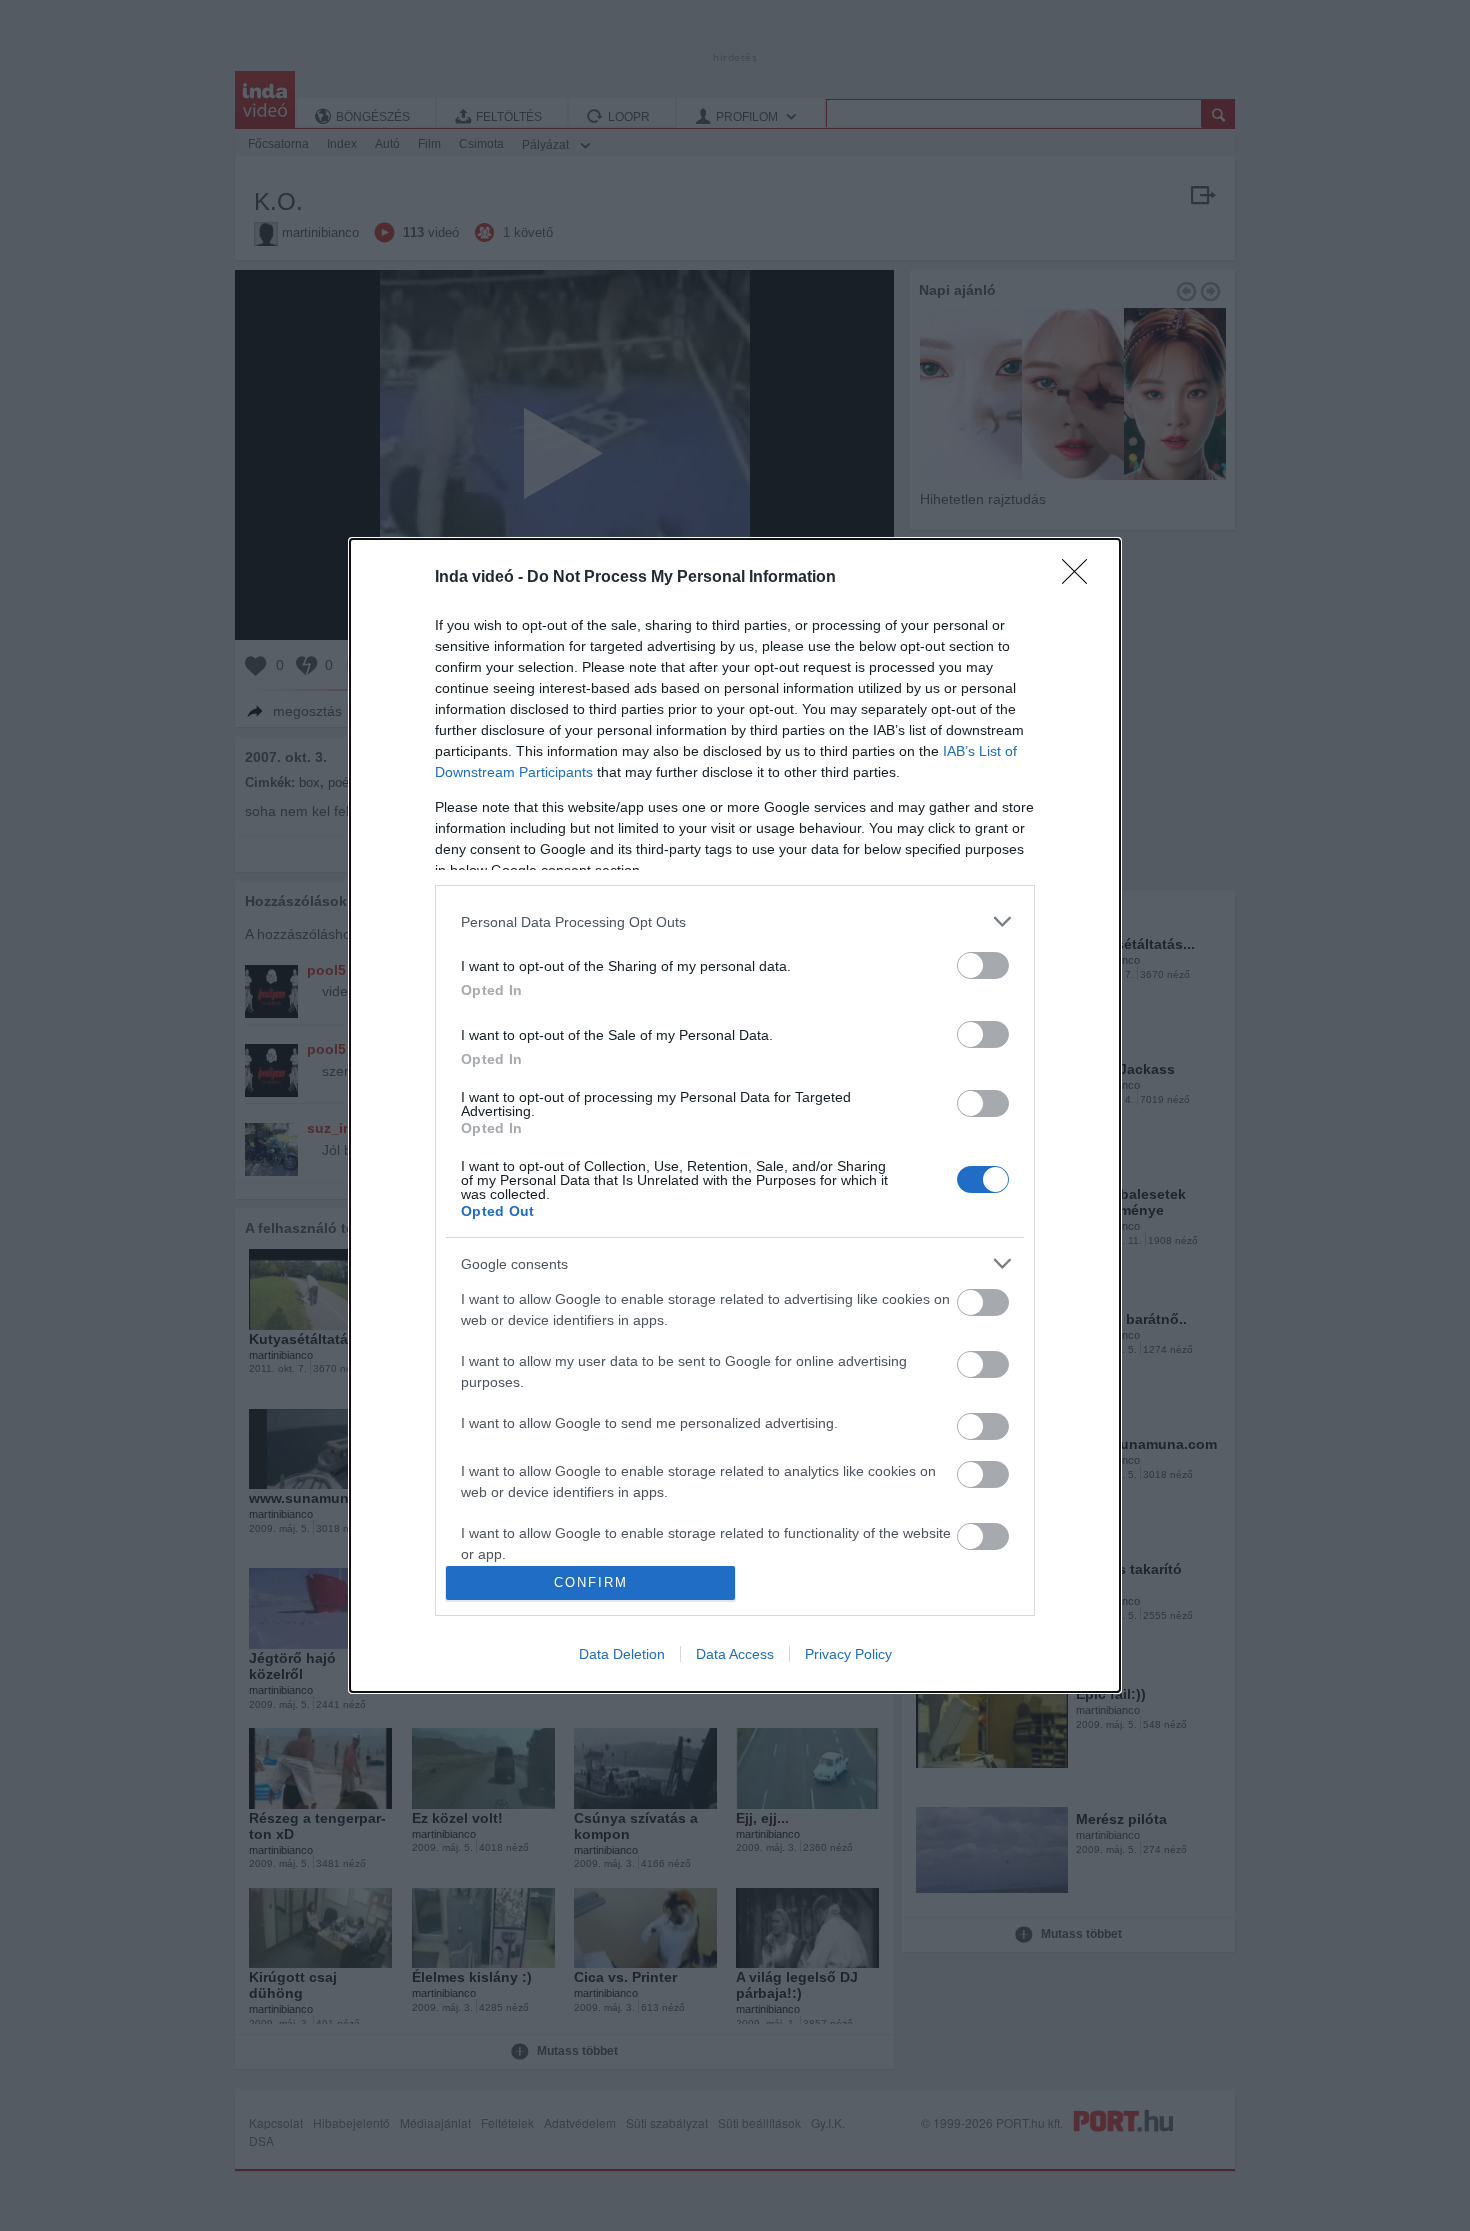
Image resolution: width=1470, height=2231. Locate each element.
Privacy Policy (848, 1654)
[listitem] (735, 921)
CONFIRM (591, 1582)
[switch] (983, 965)
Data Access (735, 1654)
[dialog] (735, 1115)
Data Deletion (622, 1654)
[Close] (1081, 578)
